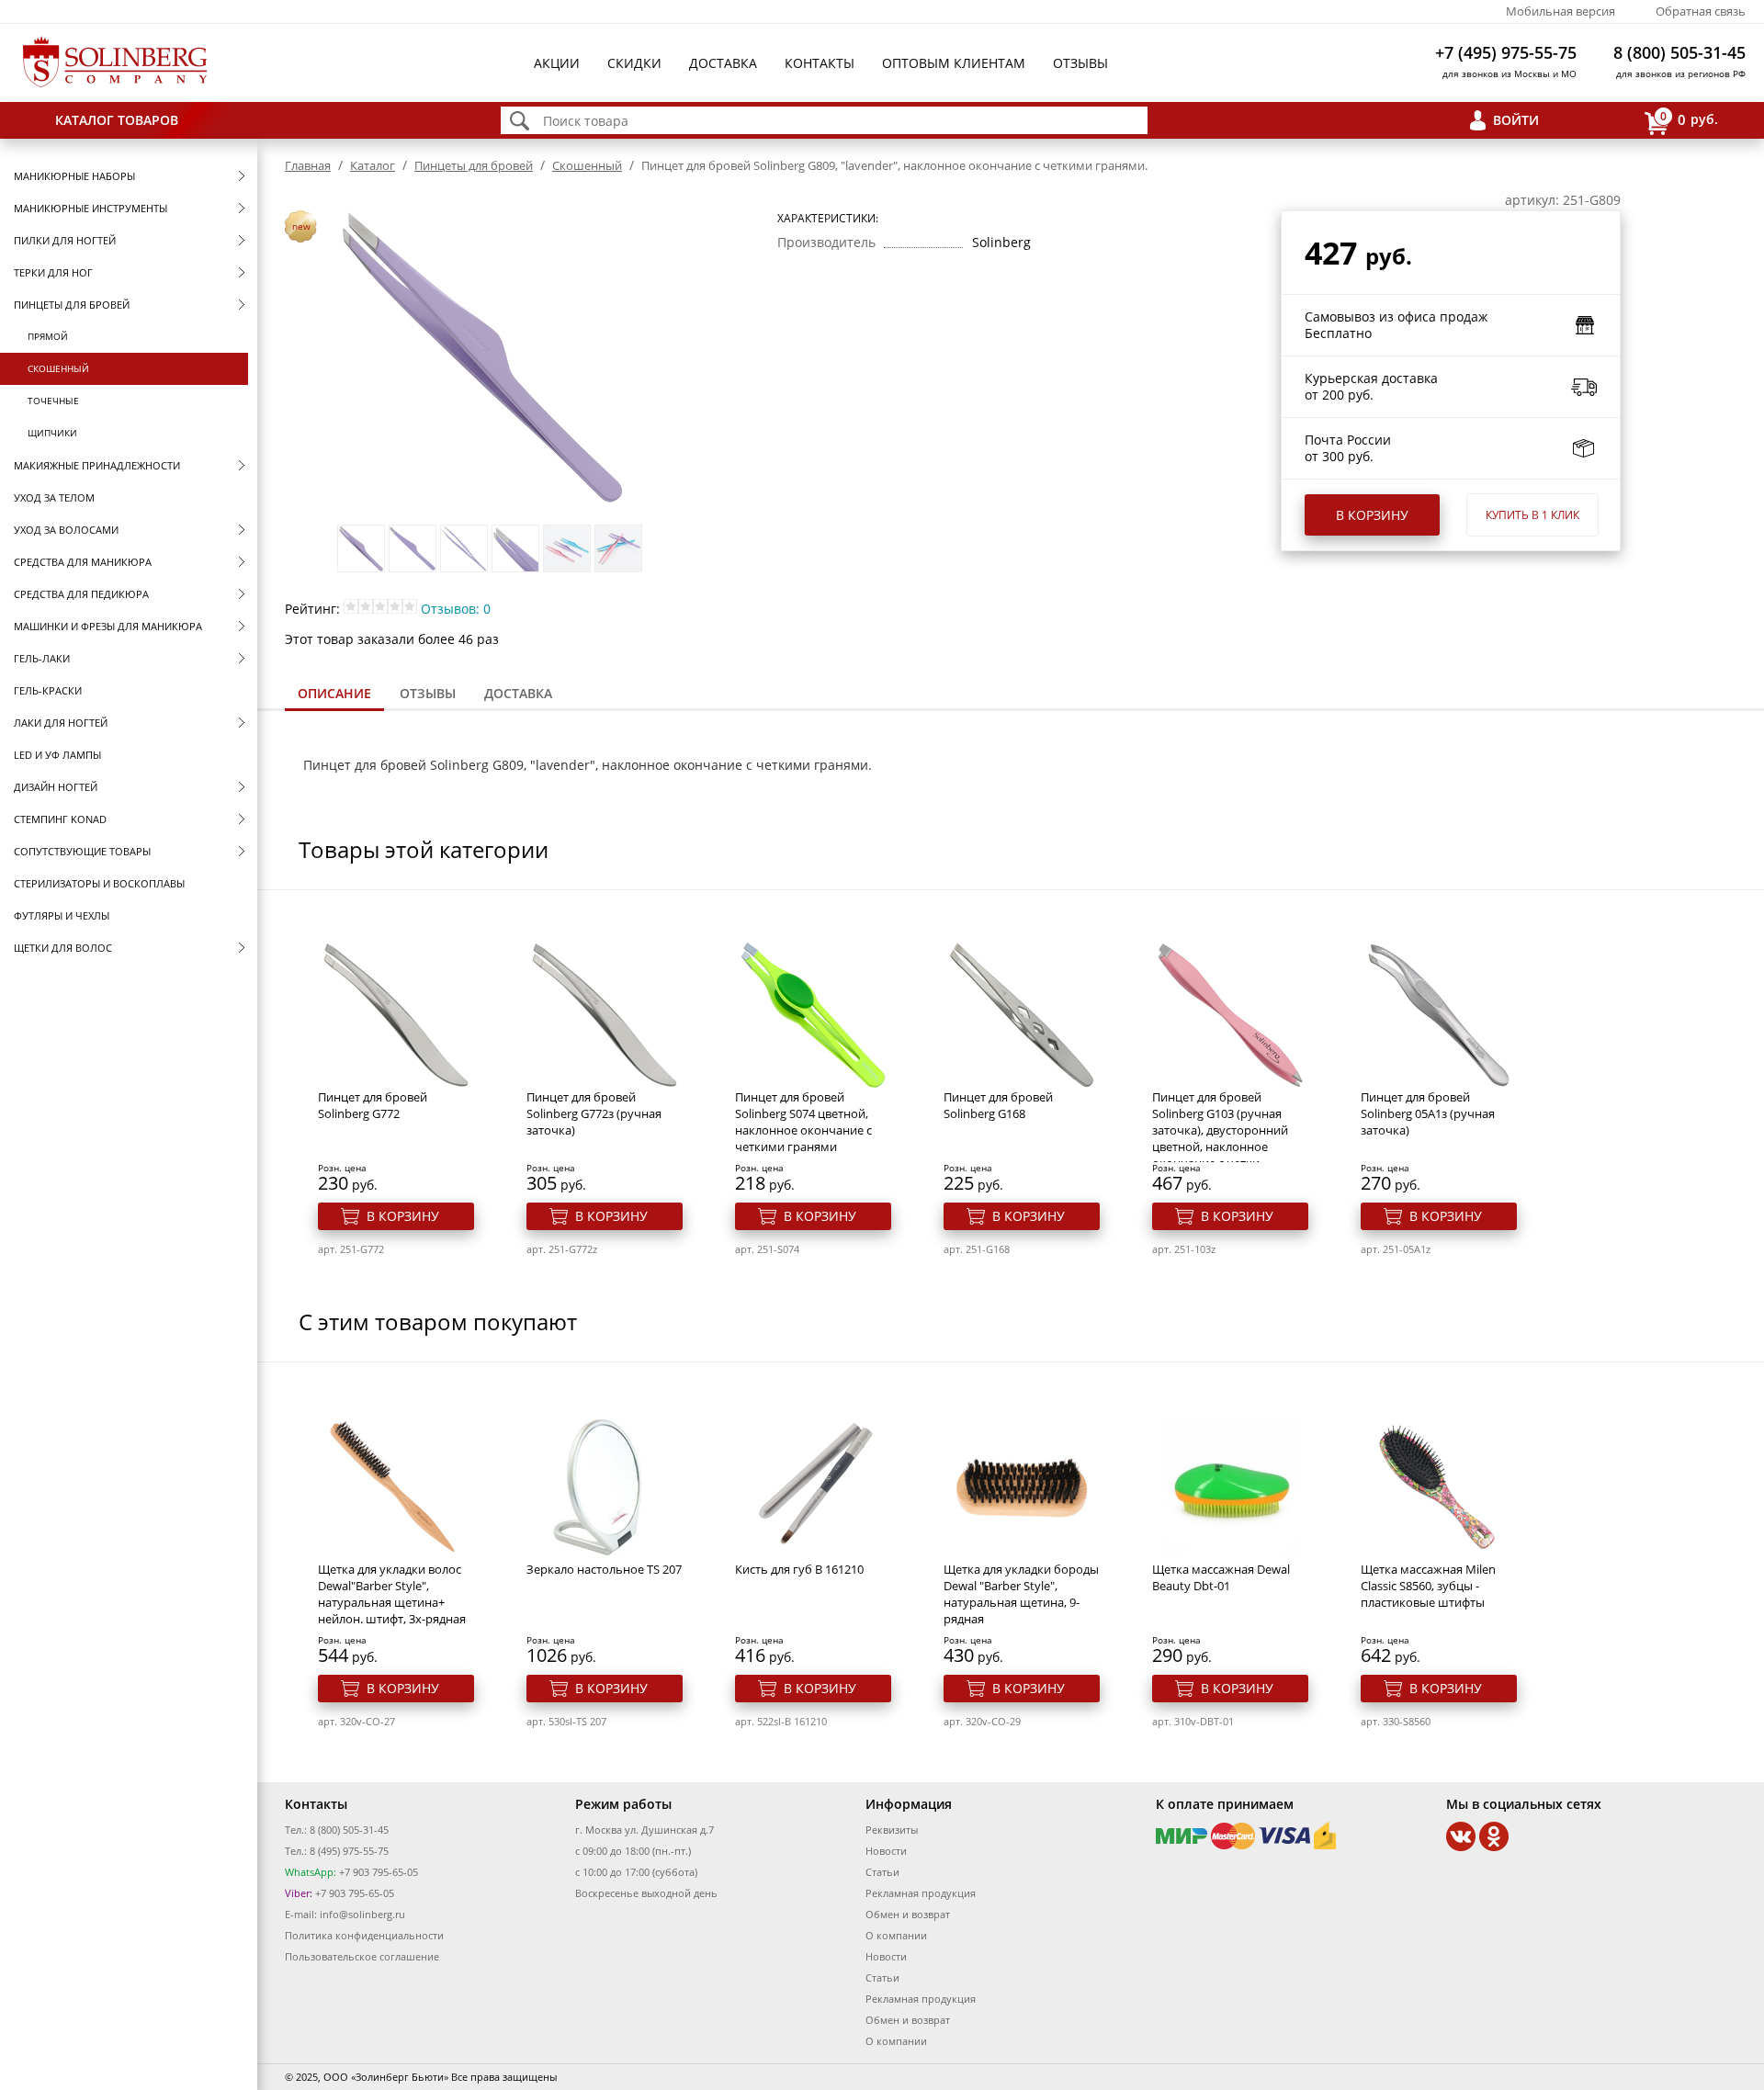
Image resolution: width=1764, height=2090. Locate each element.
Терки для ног (53, 272)
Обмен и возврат (908, 1914)
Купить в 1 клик (1532, 515)
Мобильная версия (1560, 11)
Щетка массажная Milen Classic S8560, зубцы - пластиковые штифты (1428, 1586)
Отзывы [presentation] (428, 693)
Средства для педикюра (81, 594)
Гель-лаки (42, 658)
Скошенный (58, 368)
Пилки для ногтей (65, 240)
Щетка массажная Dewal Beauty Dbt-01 (1221, 1577)
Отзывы (1080, 63)
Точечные (53, 401)
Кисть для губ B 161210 (799, 1569)
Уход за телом (54, 497)
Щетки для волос (63, 948)
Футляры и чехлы (62, 915)
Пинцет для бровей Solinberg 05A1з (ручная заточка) (1428, 1113)
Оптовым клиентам (954, 63)
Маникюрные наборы (74, 176)
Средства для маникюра (83, 562)
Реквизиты (892, 1830)
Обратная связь (1701, 11)
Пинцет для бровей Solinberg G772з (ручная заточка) (594, 1113)
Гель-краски (48, 690)
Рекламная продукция (921, 1893)
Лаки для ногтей (61, 723)
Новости (886, 1851)
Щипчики (52, 433)
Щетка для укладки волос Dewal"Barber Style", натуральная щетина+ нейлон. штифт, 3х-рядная (392, 1594)
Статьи (882, 1872)
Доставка (723, 63)
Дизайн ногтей (56, 787)
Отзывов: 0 (456, 609)
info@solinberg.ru (362, 1914)
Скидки (634, 63)
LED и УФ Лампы (57, 755)
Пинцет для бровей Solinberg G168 (998, 1105)
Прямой (48, 336)
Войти (1516, 120)
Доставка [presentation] (518, 693)
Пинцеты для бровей (72, 305)
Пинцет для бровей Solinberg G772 (373, 1105)
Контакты (820, 63)
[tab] (334, 695)
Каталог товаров (117, 120)
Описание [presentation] (334, 693)
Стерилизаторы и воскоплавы (99, 883)
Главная (308, 165)
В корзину (1372, 515)
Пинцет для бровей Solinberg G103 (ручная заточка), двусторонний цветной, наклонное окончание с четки (1220, 1130)
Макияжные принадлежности (97, 465)
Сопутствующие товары (82, 851)
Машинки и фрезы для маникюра (108, 626)
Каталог (373, 165)
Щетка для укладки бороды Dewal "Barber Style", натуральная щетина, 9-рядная (1021, 1594)
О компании (896, 1935)
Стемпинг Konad (60, 819)
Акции (557, 63)
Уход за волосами (66, 530)
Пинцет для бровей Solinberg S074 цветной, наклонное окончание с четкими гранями (803, 1122)
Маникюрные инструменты (90, 208)
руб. (1689, 119)
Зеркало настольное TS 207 (604, 1569)
